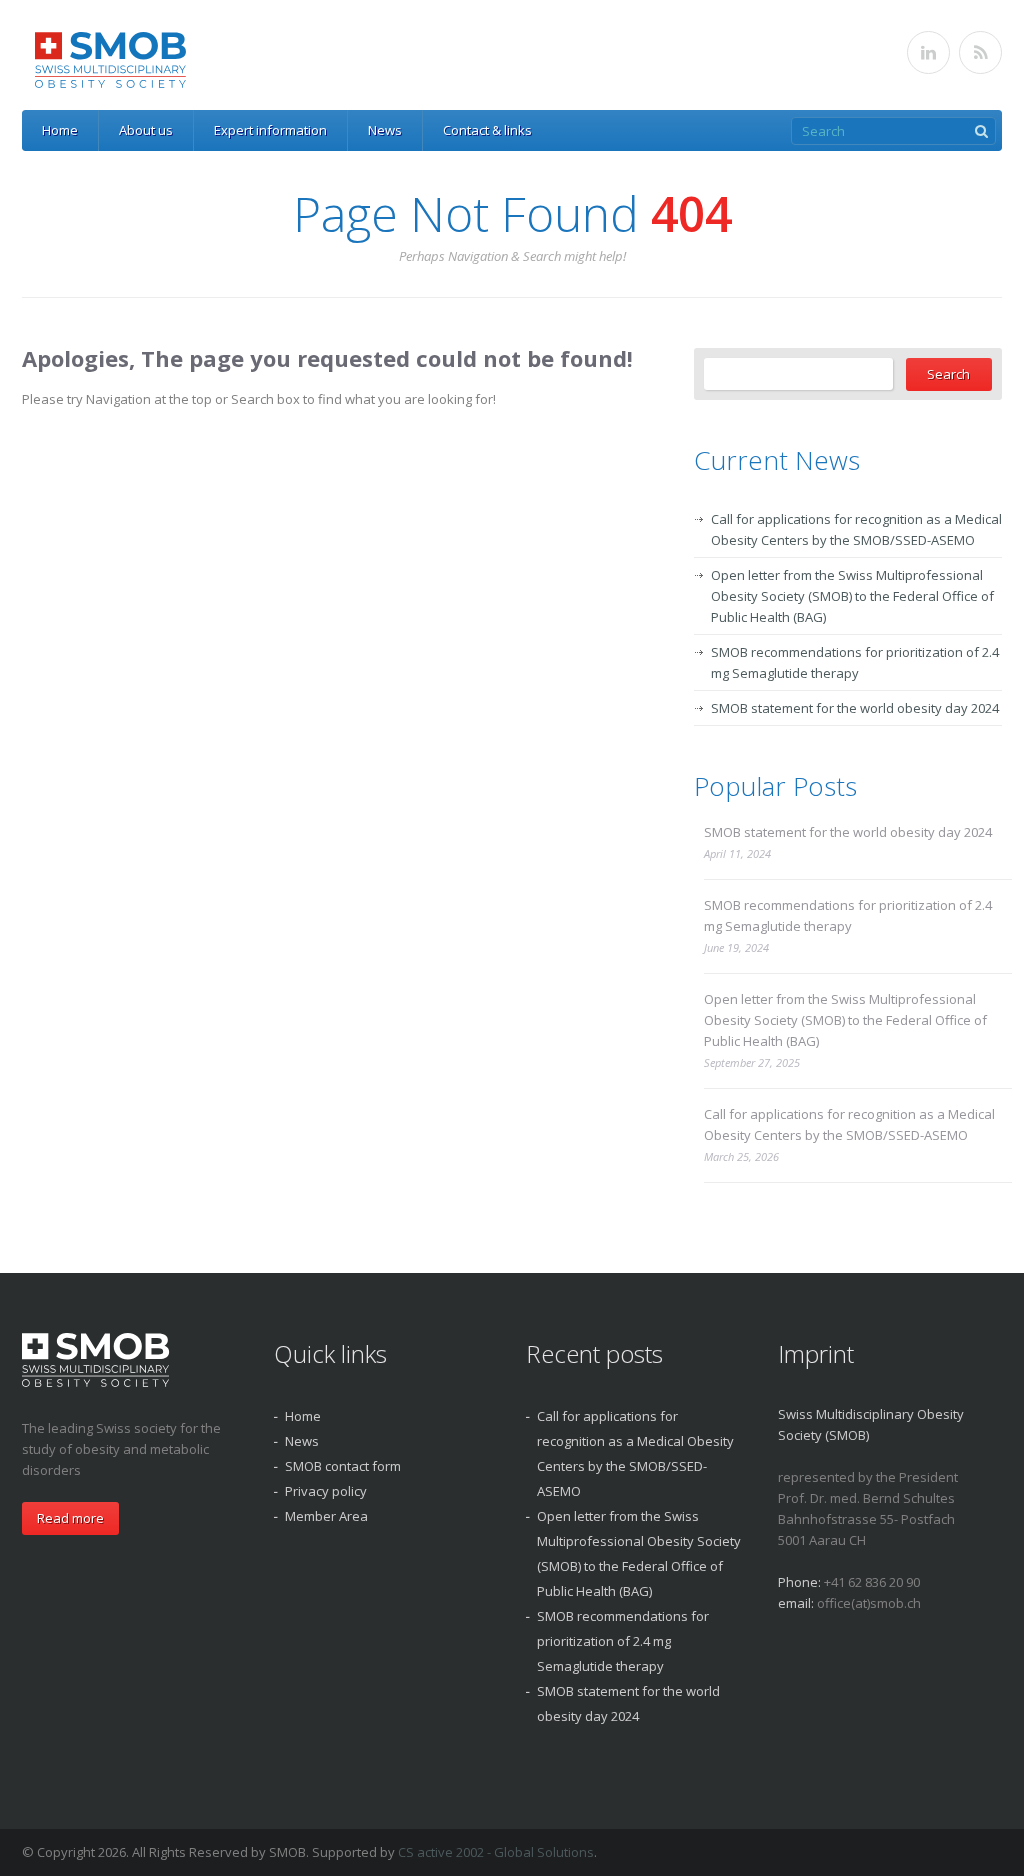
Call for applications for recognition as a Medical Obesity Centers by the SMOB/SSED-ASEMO (849, 1124)
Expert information (270, 130)
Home (60, 130)
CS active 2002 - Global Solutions (496, 1852)
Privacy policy (326, 1491)
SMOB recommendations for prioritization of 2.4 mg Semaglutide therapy (848, 915)
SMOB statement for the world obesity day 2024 (855, 708)
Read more (70, 1518)
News (385, 130)
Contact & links (487, 130)
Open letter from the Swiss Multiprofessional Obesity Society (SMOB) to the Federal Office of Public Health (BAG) (852, 596)
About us (146, 130)
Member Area (326, 1516)
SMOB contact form (343, 1466)
